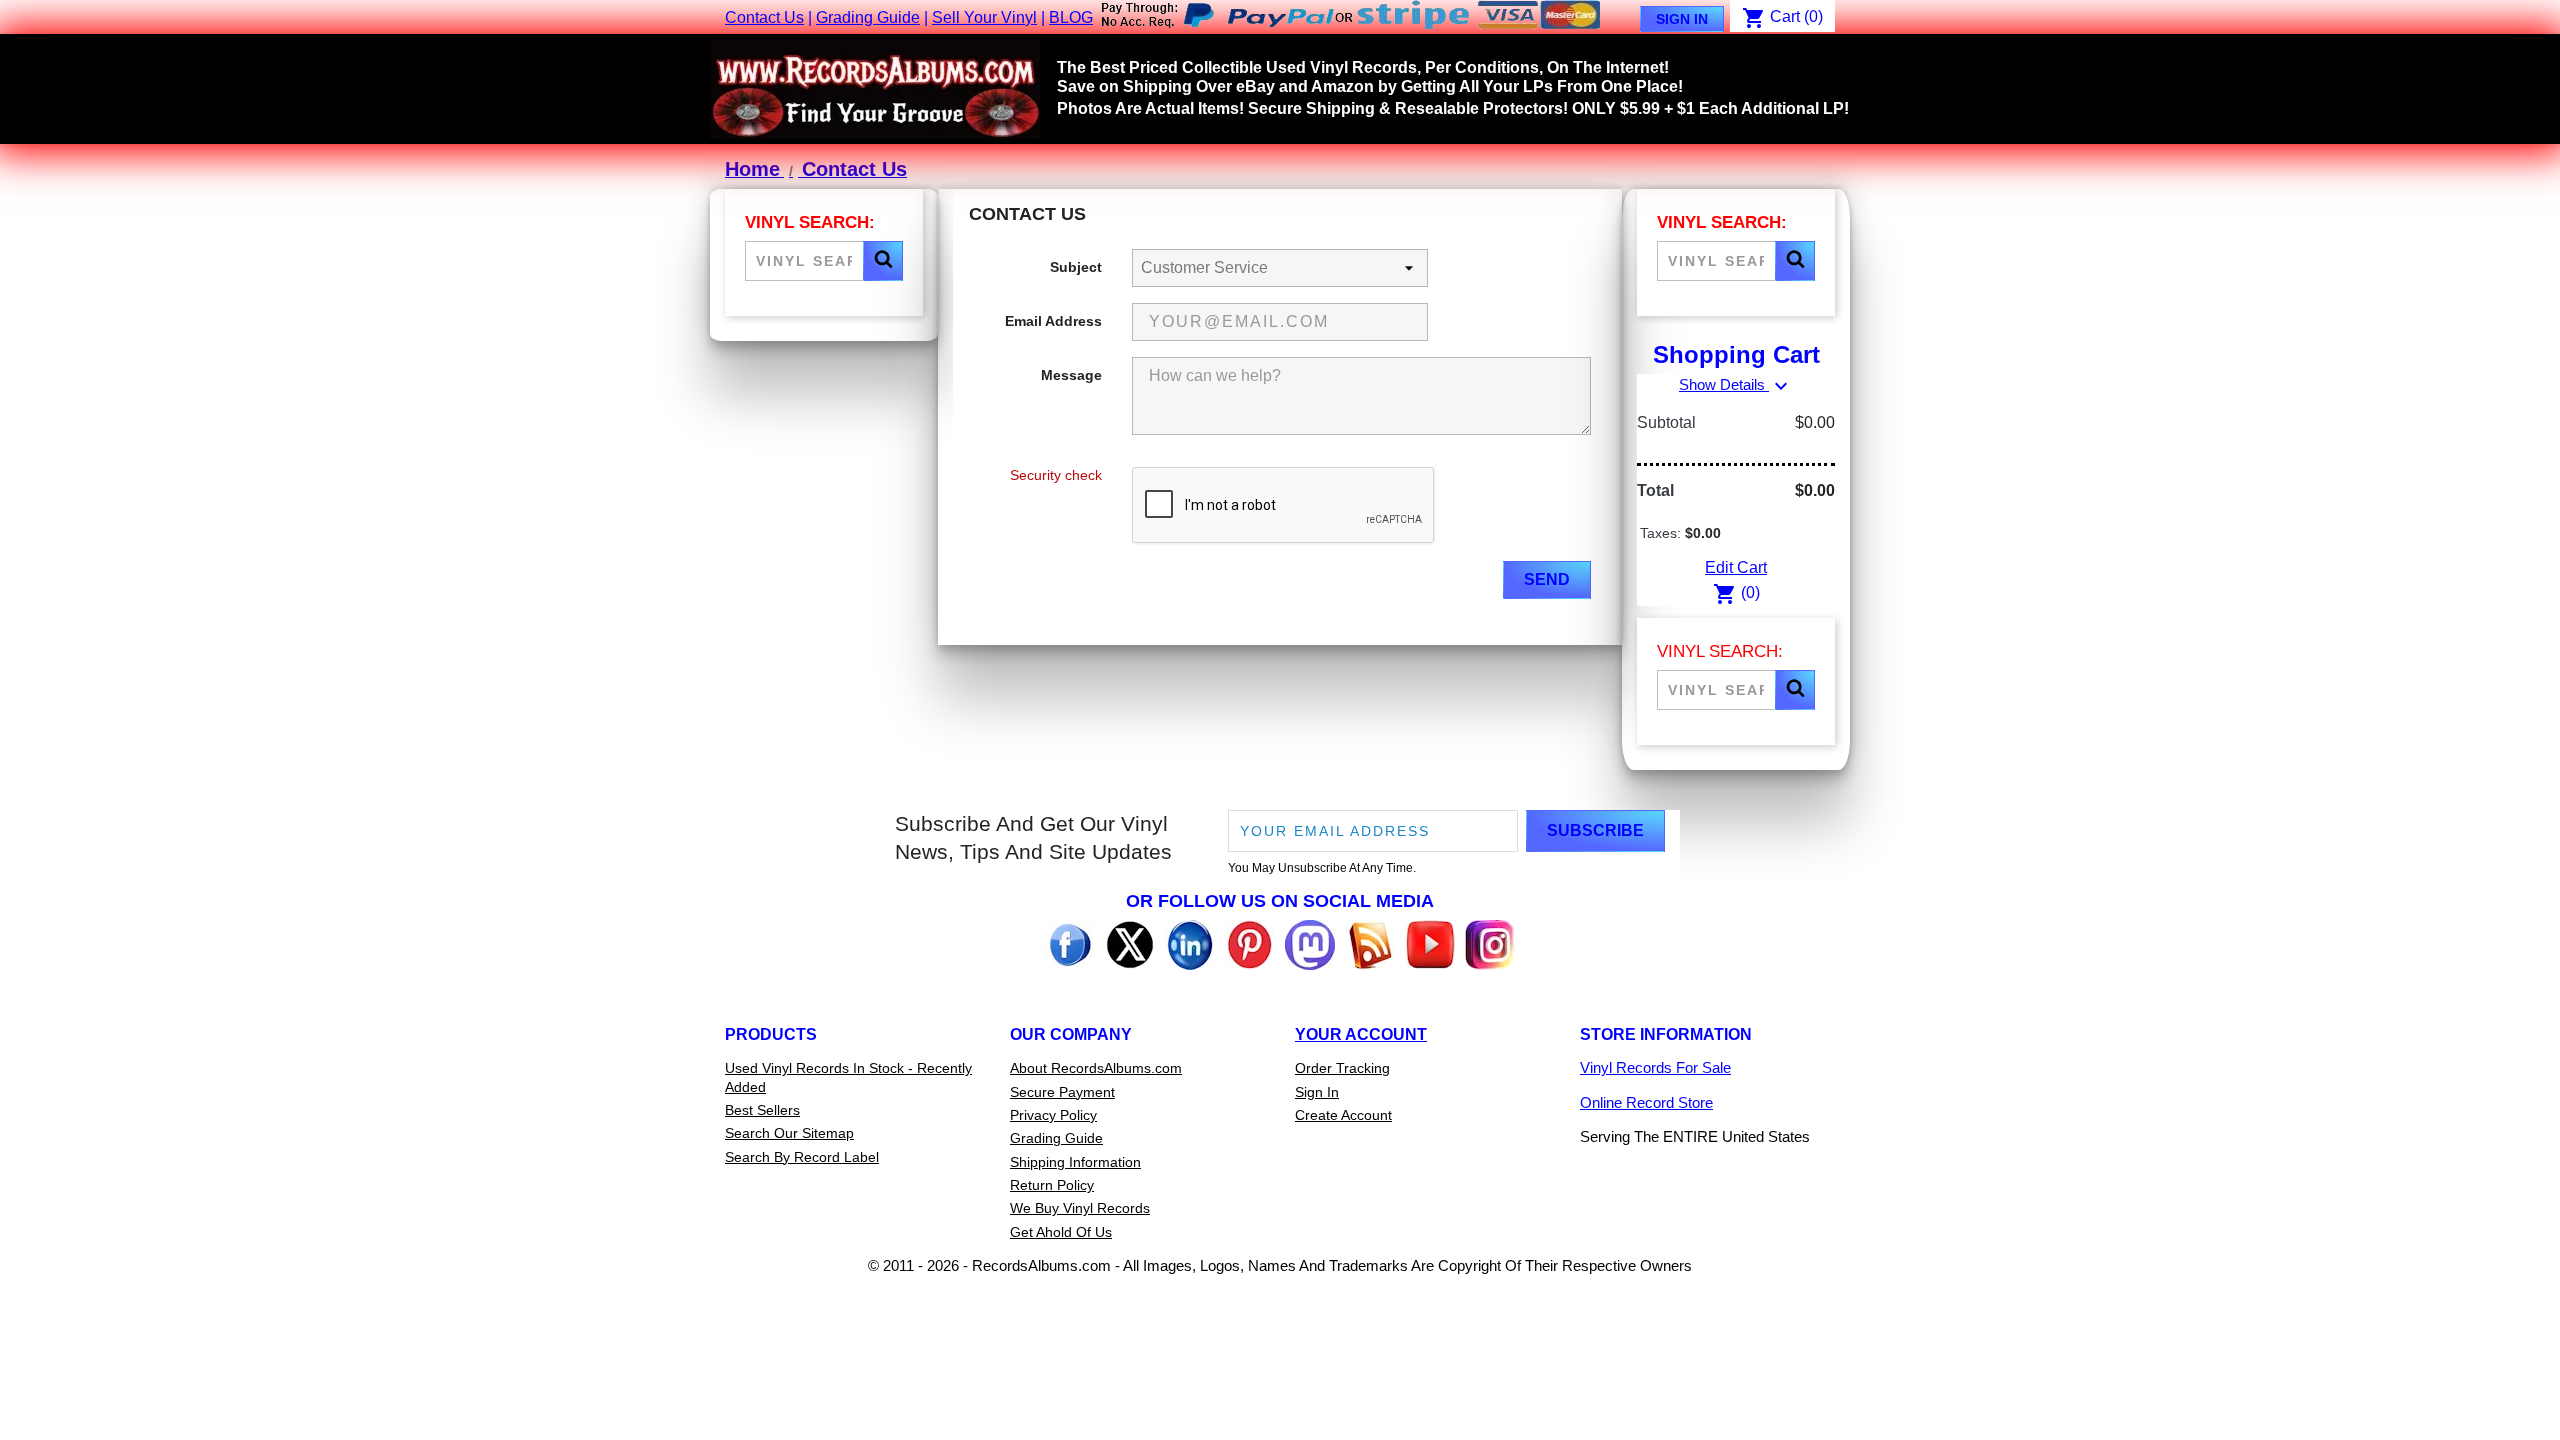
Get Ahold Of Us (1061, 1232)
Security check (1056, 475)
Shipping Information (1075, 1162)
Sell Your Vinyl (984, 17)
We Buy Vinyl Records (1080, 1208)
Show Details (1736, 384)
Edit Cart (1736, 567)
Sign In (1682, 19)
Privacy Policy (1053, 1115)
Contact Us (764, 17)
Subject (1076, 267)
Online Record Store (1646, 1102)
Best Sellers (762, 1110)
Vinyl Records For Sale (1655, 1067)
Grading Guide (868, 17)
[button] (883, 261)
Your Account (1361, 1034)
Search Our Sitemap (789, 1133)
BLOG (1071, 17)
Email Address (1053, 321)
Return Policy (1052, 1185)
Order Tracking (1342, 1068)
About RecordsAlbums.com (1096, 1068)
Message (1071, 375)
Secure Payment (1062, 1092)
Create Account (1343, 1115)
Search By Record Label (802, 1157)
